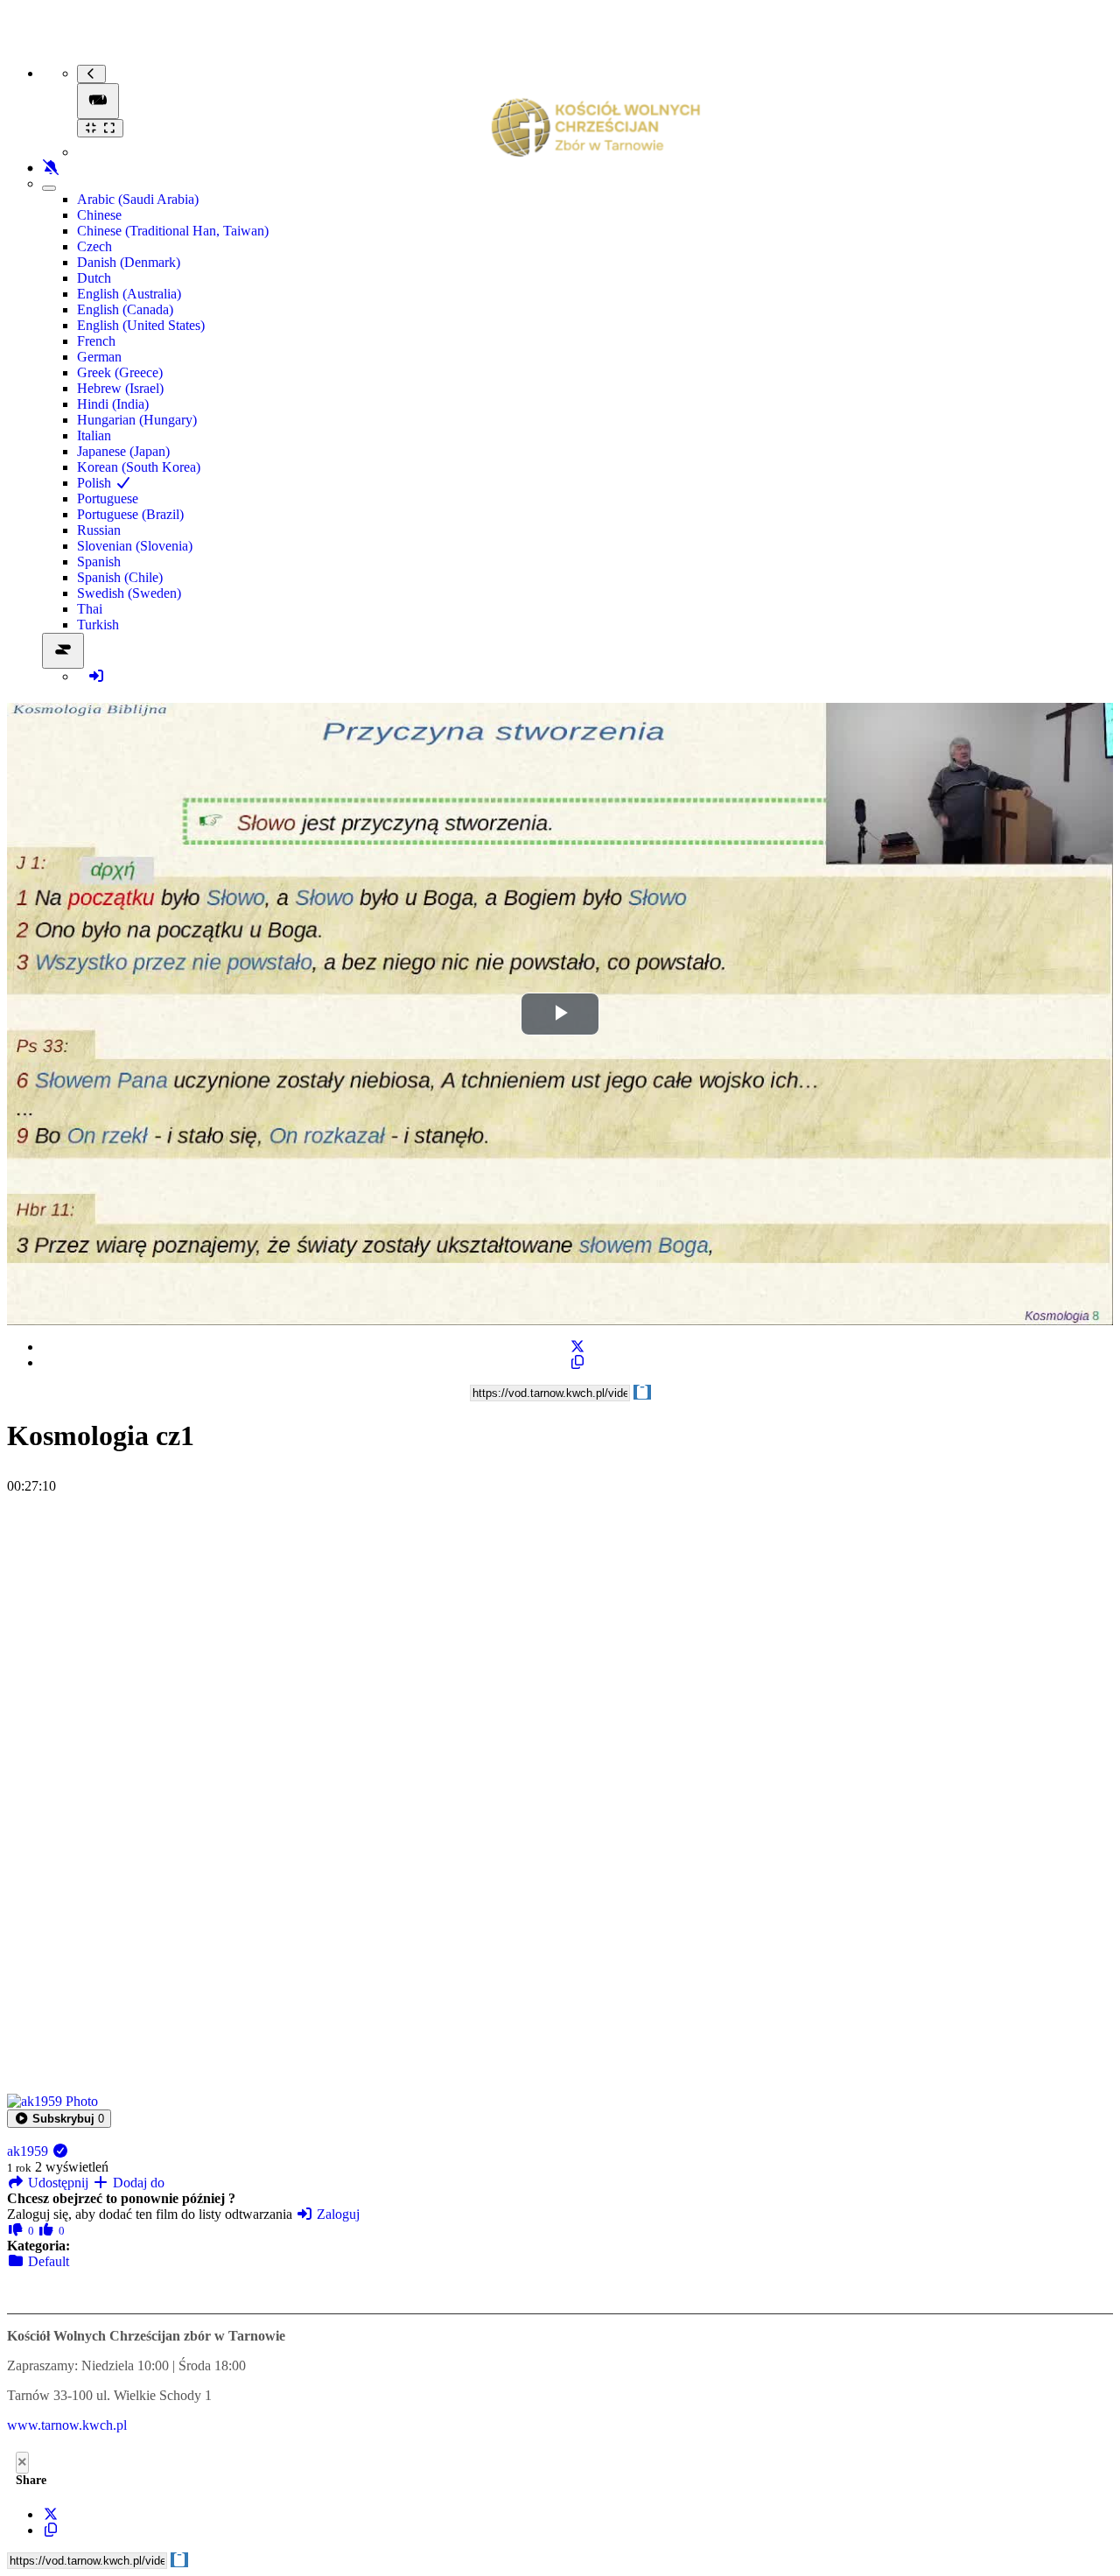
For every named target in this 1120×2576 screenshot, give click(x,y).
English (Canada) (125, 309)
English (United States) (141, 325)
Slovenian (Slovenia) (135, 546)
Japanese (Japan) (123, 451)
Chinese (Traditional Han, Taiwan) (173, 231)
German (99, 357)
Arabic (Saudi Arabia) (138, 199)
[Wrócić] (91, 74)
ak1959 (29, 2151)
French (96, 341)
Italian (94, 435)
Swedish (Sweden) (129, 593)
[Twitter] (577, 1347)
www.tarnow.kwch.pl (67, 2425)
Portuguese (108, 498)
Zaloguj (336, 2214)
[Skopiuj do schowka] (577, 1362)
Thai (90, 609)
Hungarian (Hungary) (137, 420)
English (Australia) (129, 294)
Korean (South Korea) (139, 467)
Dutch (94, 278)
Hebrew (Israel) (120, 388)
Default (47, 2261)
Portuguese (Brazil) (130, 514)
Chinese (99, 215)
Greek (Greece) (120, 372)
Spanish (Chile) (120, 577)
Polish (96, 483)
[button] (59, 2119)
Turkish (98, 625)
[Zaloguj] (96, 676)
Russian (99, 530)
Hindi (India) (113, 404)
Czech (94, 246)
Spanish (99, 562)
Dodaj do (137, 2183)
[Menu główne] (98, 101)
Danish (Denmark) (129, 262)
